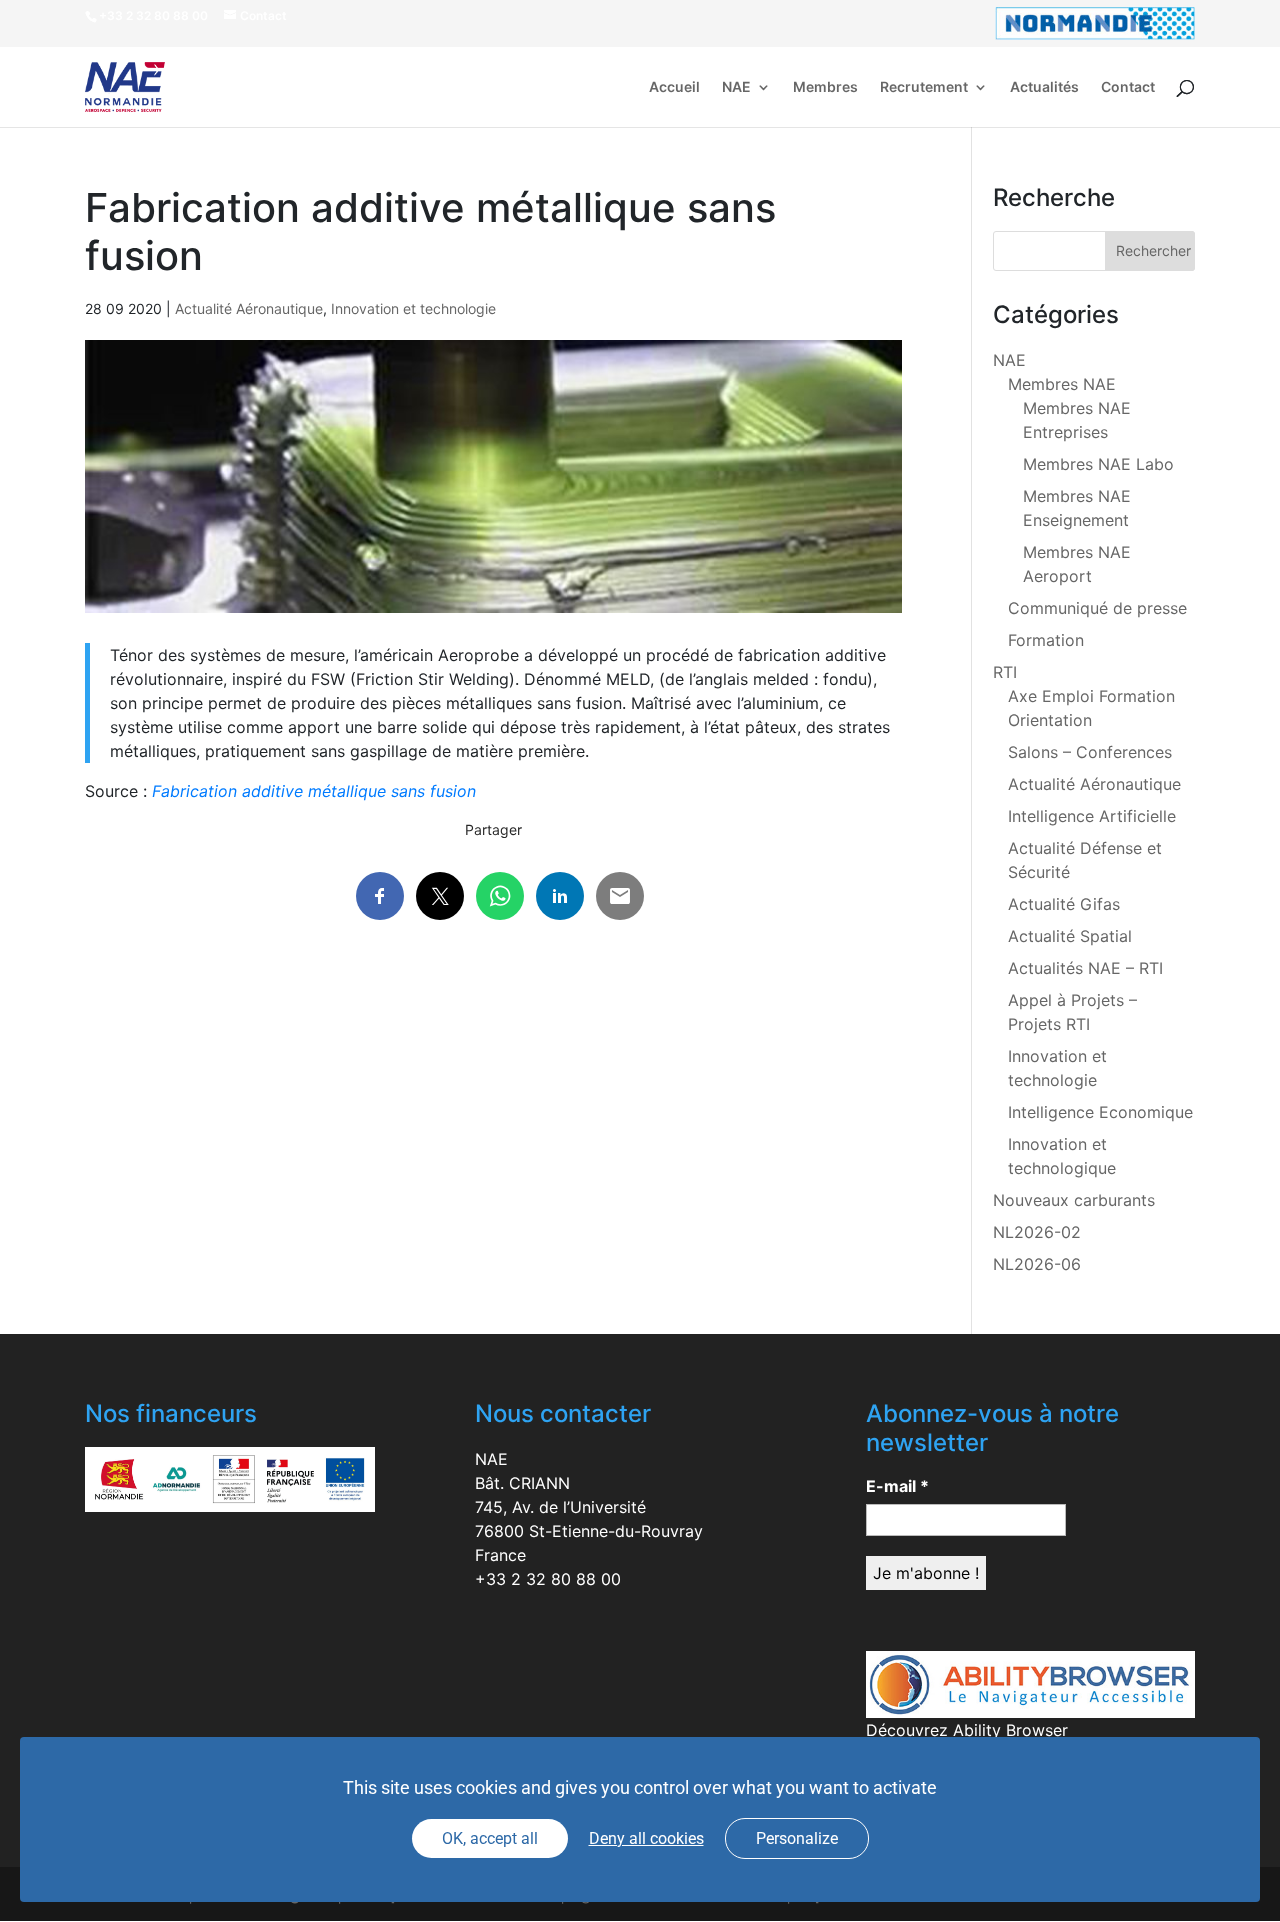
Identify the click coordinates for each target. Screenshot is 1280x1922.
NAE (736, 87)
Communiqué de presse (1097, 608)
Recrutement (924, 87)
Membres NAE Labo (1098, 464)
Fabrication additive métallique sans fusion (314, 791)
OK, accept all (490, 1838)
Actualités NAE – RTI (1085, 968)
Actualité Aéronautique (249, 308)
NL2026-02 (1037, 1232)
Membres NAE (1062, 384)
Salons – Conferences (1090, 752)
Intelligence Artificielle (1092, 816)
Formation (1046, 640)
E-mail (897, 1486)
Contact (1128, 87)
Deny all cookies (646, 1838)
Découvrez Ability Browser (967, 1730)
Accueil (674, 87)
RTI (1005, 672)
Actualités (1044, 87)
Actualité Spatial (1070, 936)
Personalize (797, 1838)
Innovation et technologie (413, 308)
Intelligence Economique (1100, 1112)
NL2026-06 (1037, 1264)
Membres (825, 87)
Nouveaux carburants (1074, 1200)
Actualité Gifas (1064, 904)
